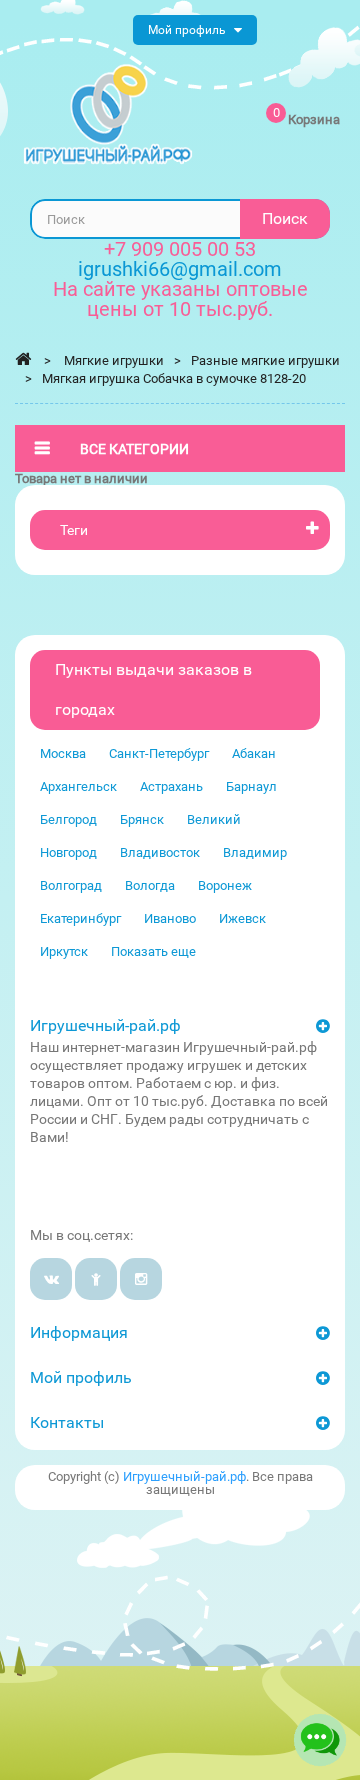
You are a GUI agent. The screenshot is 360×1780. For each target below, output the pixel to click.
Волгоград (71, 885)
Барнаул (251, 786)
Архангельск (78, 786)
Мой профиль (81, 1377)
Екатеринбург (80, 918)
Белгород (68, 819)
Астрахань (171, 786)
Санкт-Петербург (159, 753)
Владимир (255, 852)
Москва (63, 753)
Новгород (68, 852)
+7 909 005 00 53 (180, 249)
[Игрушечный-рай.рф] (108, 114)
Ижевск (242, 918)
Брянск (142, 819)
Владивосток (160, 852)
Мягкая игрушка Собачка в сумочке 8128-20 (174, 378)
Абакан (254, 753)
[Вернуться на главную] (23, 359)
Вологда (150, 885)
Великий (214, 819)
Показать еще (153, 951)
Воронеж (225, 885)
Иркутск (64, 951)
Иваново (170, 918)
